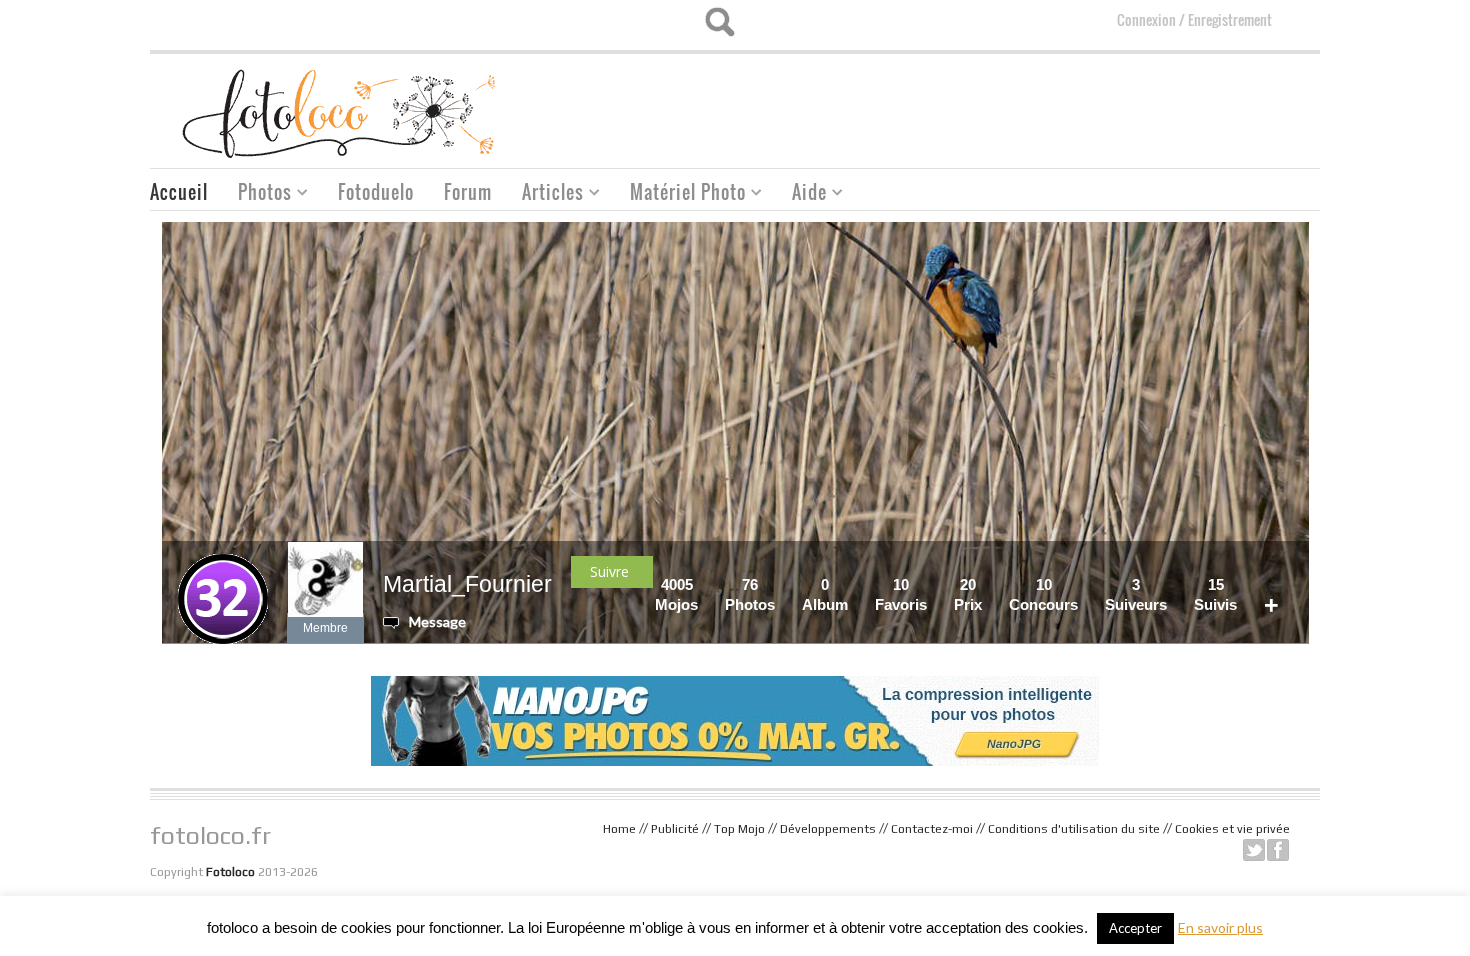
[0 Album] (854, 584)
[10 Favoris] (933, 584)
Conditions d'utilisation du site (1074, 829)
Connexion (1146, 19)
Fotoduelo (376, 192)
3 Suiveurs (1136, 594)
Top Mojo (739, 829)
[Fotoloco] (341, 112)
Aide (802, 194)
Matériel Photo (680, 194)
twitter (1254, 850)
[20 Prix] (988, 584)
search (719, 22)
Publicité (675, 829)
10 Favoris (901, 594)
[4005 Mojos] (704, 584)
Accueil (179, 192)
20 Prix (968, 594)
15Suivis (1215, 594)
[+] (1285, 584)
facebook (1278, 850)
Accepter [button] (1135, 928)
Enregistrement (1230, 19)
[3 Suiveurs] (1173, 584)
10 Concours (1043, 594)
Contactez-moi (932, 829)
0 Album (825, 594)
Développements (828, 829)
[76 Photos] (781, 584)
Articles (545, 194)
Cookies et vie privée (1232, 829)
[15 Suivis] (1243, 584)
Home (619, 829)
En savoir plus (1220, 927)
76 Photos (750, 594)
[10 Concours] (1084, 584)
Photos (257, 194)
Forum (468, 192)
